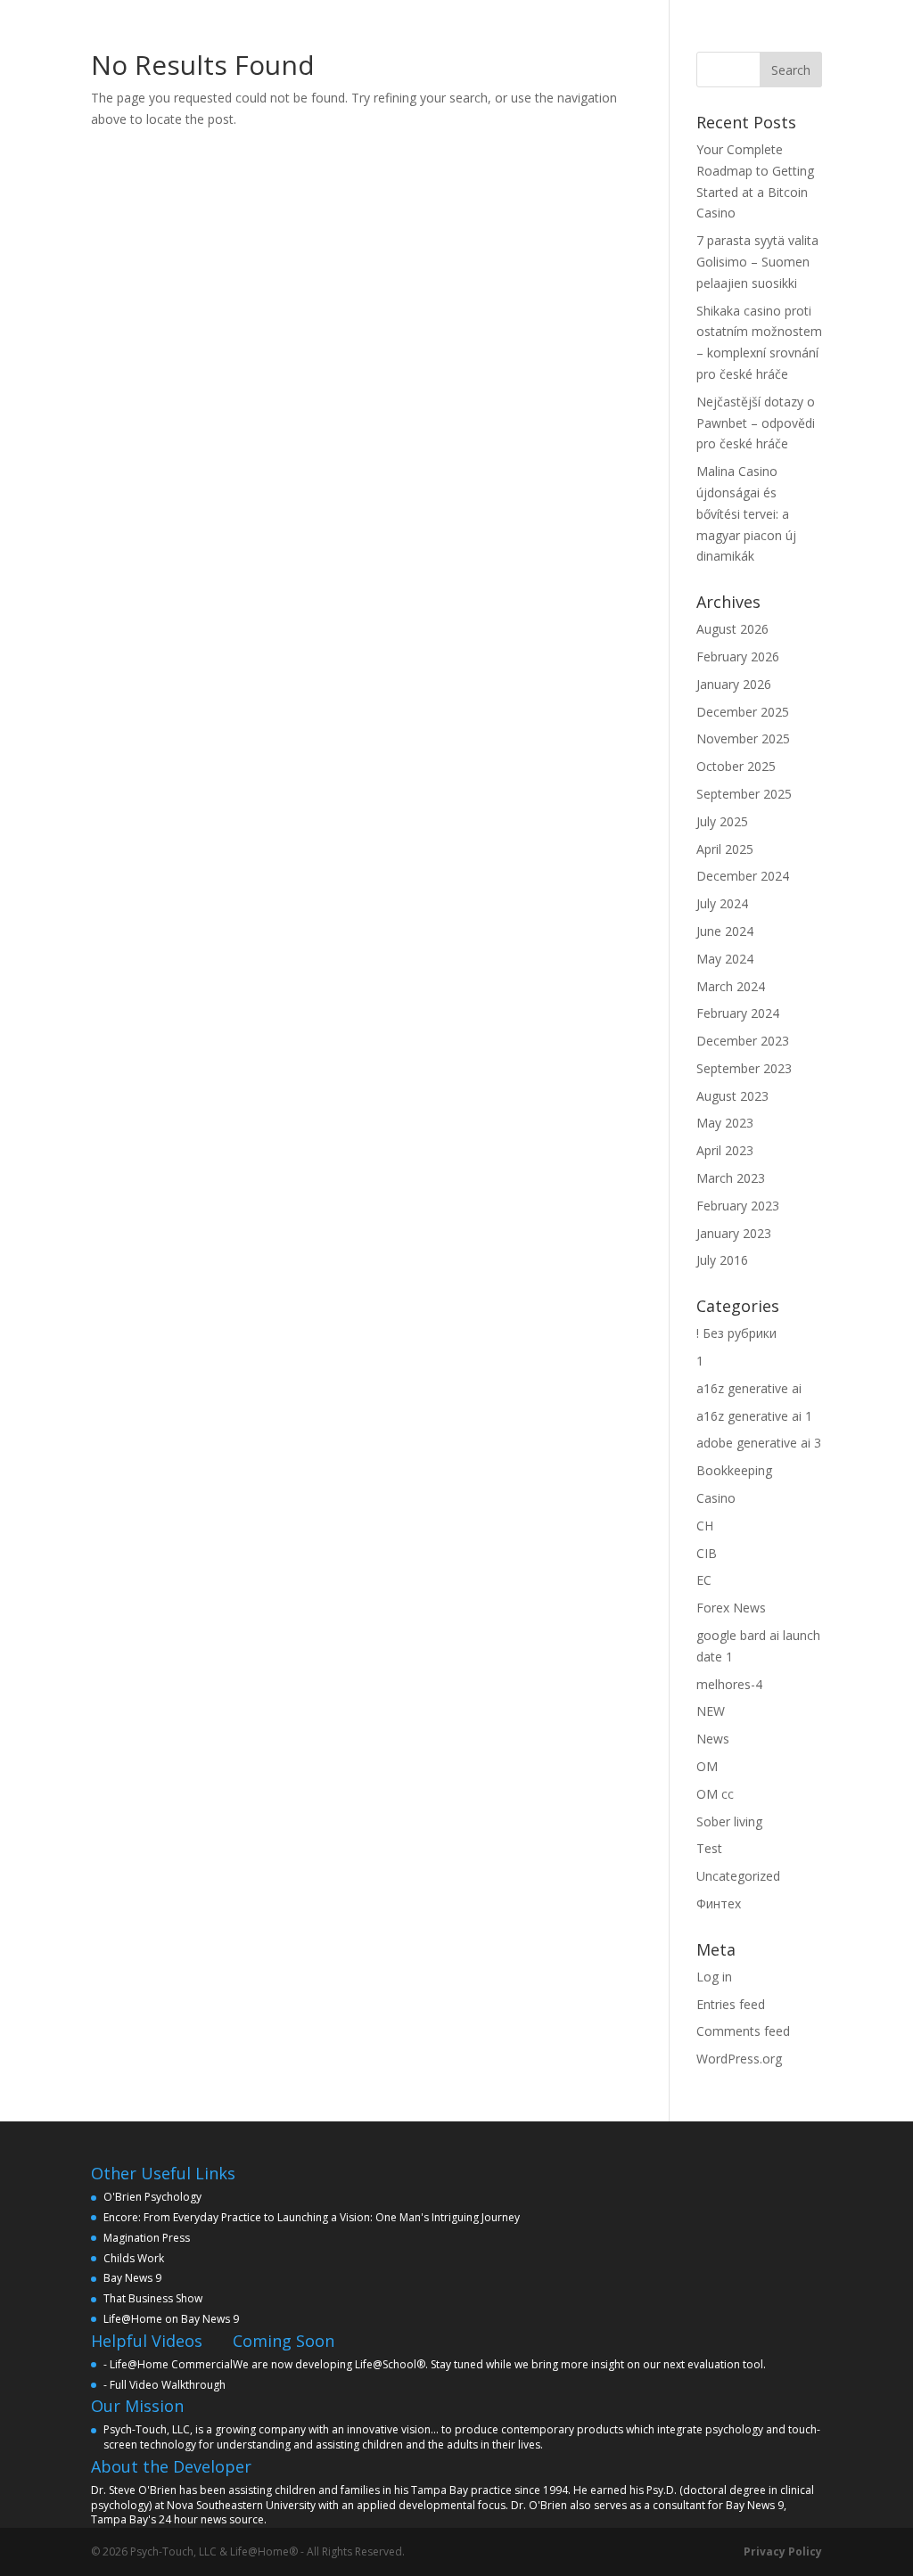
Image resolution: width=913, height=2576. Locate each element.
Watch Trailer (411, 21)
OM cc (715, 1794)
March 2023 (731, 1178)
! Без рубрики (736, 1333)
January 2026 (734, 684)
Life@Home (226, 21)
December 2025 (743, 712)
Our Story (315, 21)
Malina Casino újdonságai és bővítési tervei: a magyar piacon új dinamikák (746, 513)
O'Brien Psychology (152, 2197)
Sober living (729, 1821)
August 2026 (732, 629)
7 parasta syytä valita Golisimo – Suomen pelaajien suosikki (757, 262)
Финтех (719, 1903)
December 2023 (743, 1041)
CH (705, 1526)
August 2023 (732, 1096)
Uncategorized (738, 1876)
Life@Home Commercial (171, 2364)
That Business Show (153, 2298)
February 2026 (738, 656)
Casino (716, 1498)
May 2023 (725, 1123)
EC (704, 1580)
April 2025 (725, 849)
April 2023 (725, 1150)
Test (709, 1848)
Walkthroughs (521, 21)
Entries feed (731, 2004)
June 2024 (725, 931)
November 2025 (743, 738)
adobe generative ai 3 (759, 1443)
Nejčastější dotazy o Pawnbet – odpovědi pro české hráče (756, 423)
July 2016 (722, 1260)
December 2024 (743, 876)
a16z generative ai (749, 1388)
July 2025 (722, 821)
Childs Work (134, 2258)
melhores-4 (729, 1684)
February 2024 (738, 1013)
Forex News (731, 1608)
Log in (714, 1977)
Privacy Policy (783, 2551)
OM (707, 1766)
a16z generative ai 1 (754, 1416)
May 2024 (725, 959)
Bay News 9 (132, 2278)
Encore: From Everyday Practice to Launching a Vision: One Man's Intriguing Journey (312, 2217)
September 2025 (744, 794)
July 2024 (722, 903)
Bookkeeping (734, 1470)
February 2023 (738, 1206)
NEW (711, 1711)
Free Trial (618, 21)
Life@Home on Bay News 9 (171, 2319)
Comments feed (743, 2031)
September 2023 (744, 1068)
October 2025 (736, 766)
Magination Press (147, 2238)
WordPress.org (739, 2059)
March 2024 (731, 986)
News (713, 1739)
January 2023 (734, 1233)
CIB (707, 1553)
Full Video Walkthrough (168, 2385)
